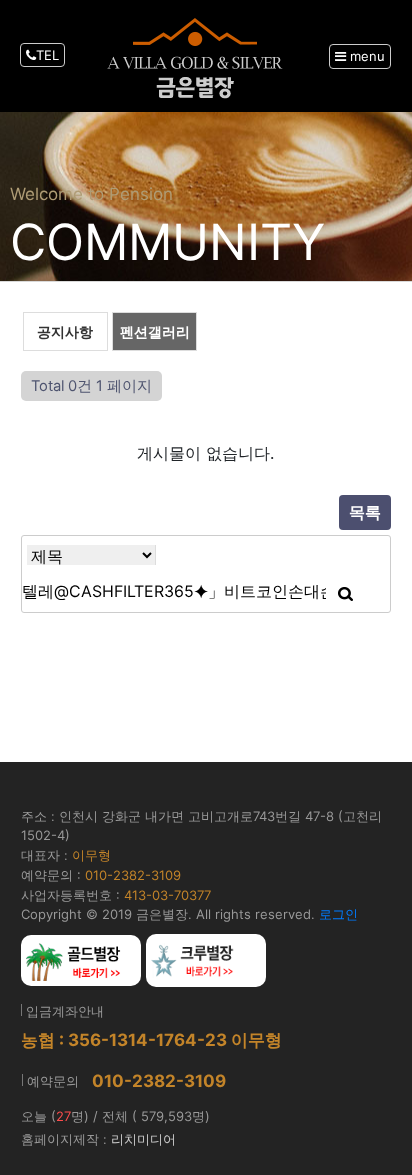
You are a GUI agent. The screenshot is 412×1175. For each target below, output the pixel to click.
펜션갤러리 (155, 331)
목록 (365, 512)
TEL (47, 55)
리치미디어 (143, 1139)
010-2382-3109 (159, 1081)
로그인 (338, 914)
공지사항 (65, 331)
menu (365, 56)
